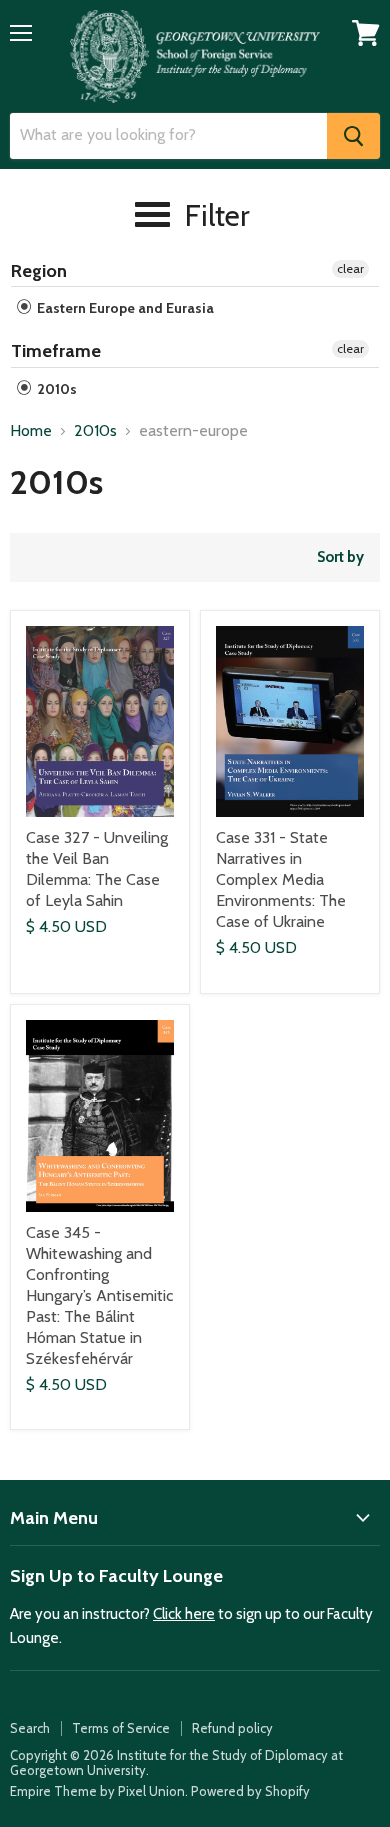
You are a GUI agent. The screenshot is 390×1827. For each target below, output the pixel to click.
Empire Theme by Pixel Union (97, 1791)
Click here (184, 1614)
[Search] (353, 136)
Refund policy (232, 1728)
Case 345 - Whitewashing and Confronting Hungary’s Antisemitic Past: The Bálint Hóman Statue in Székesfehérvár (99, 1295)
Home (31, 431)
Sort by (340, 557)
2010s (55, 389)
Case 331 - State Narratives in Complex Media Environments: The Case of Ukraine (281, 879)
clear (350, 268)
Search (30, 1728)
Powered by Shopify (250, 1791)
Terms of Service (121, 1728)
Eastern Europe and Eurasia (124, 308)
